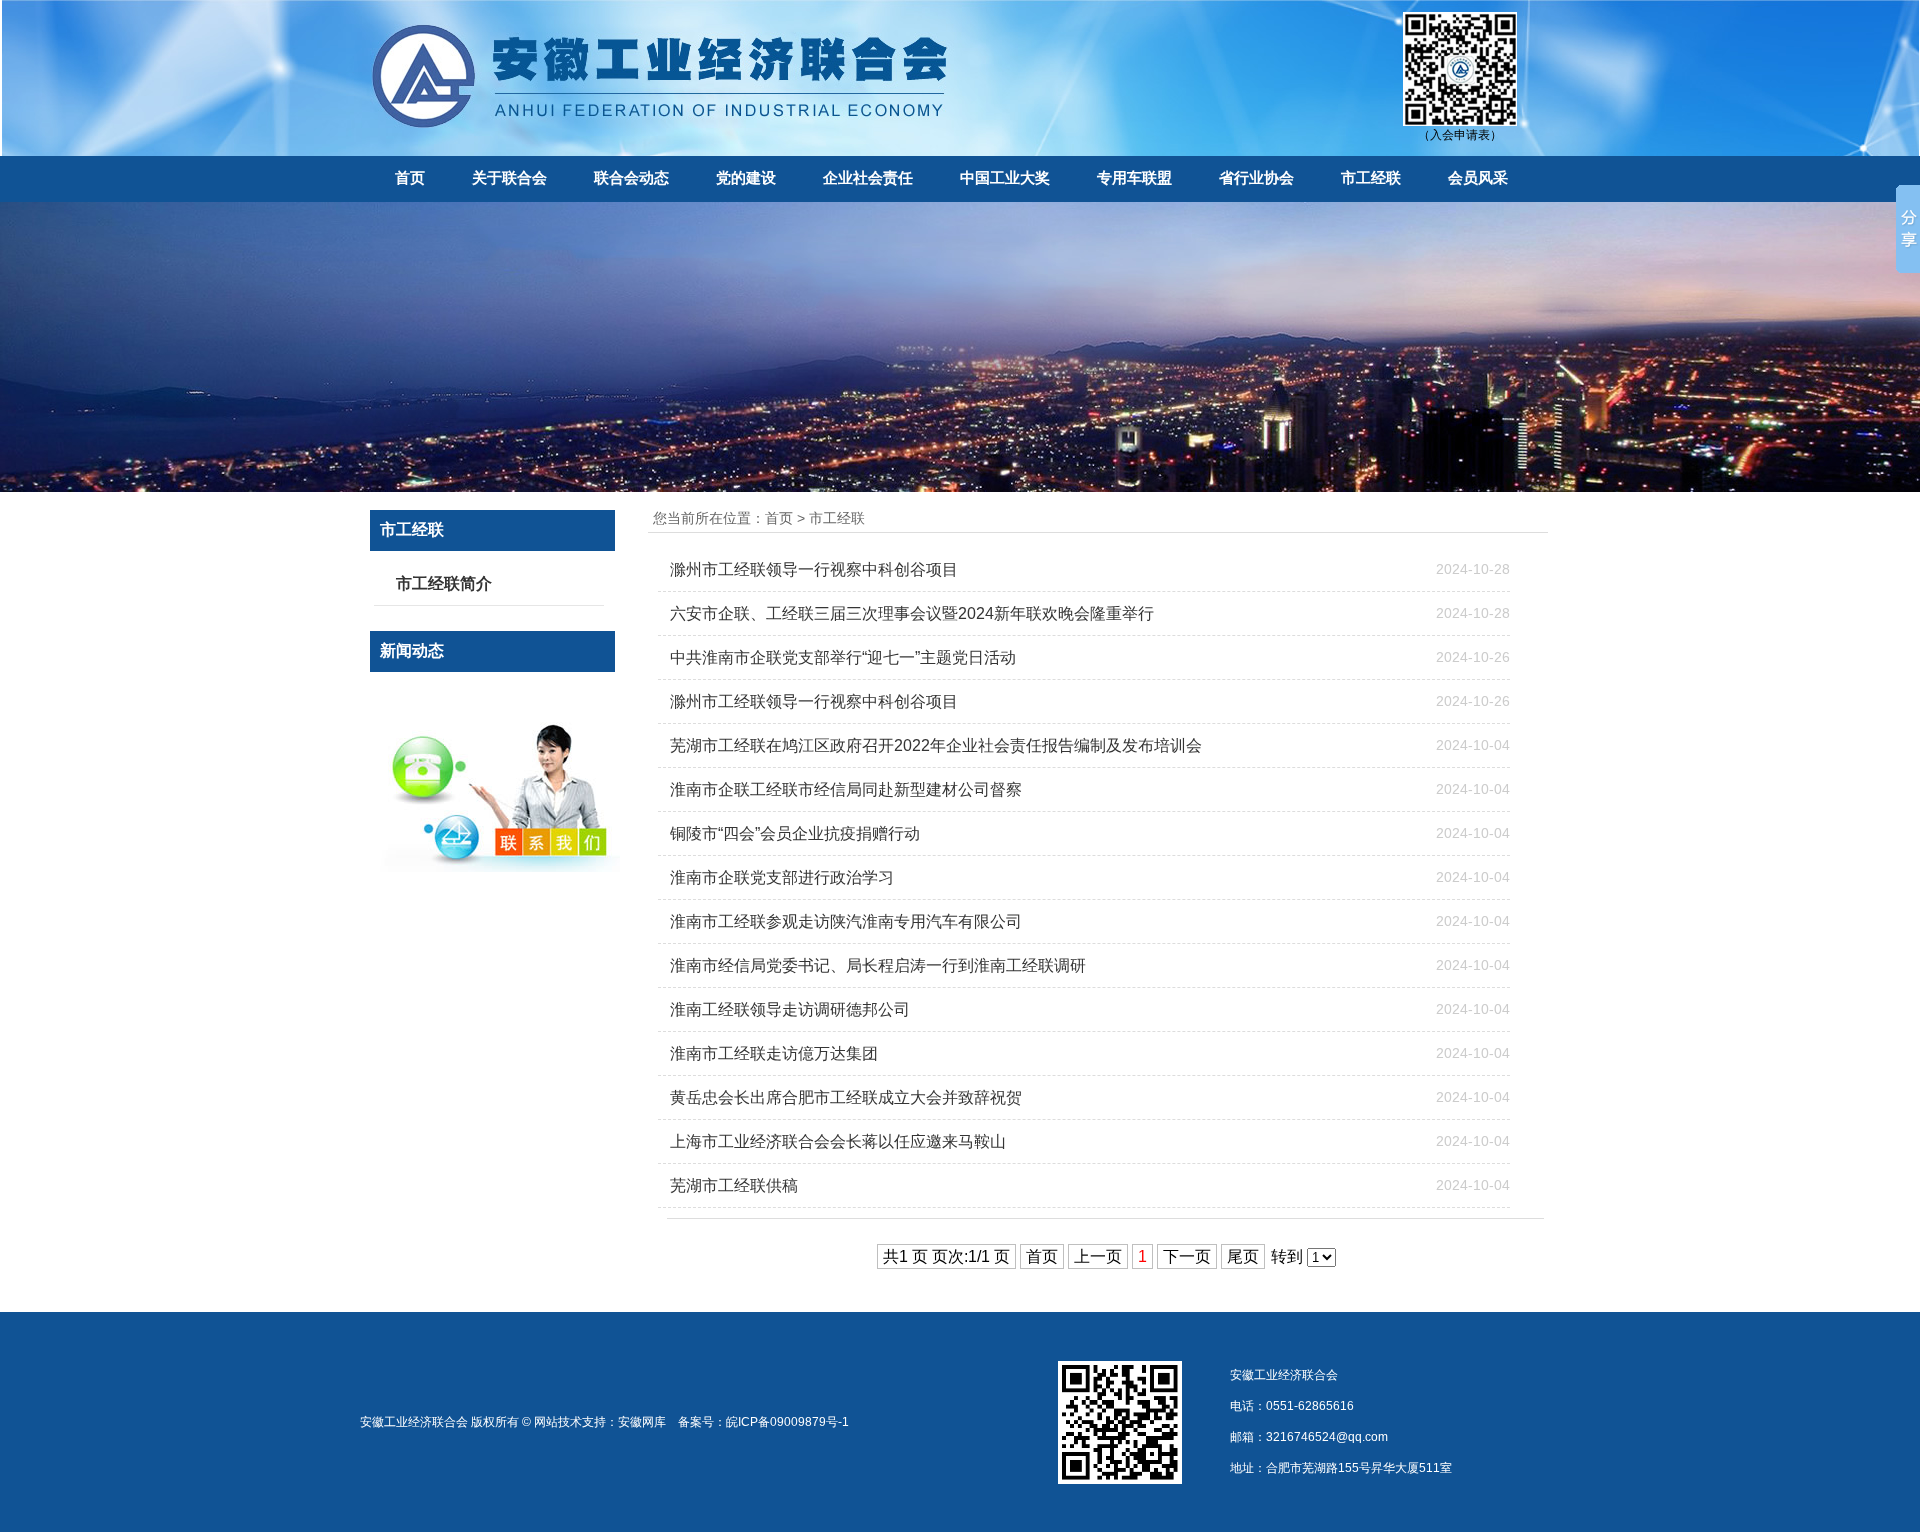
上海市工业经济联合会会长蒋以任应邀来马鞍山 (838, 1141)
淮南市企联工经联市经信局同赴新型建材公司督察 (846, 789)
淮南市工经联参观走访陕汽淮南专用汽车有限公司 (846, 921)
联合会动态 (631, 177)
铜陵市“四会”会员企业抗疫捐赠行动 (795, 833)
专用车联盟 (1134, 177)
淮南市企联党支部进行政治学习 (782, 877)
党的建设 (746, 177)
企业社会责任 (868, 177)
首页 (410, 177)
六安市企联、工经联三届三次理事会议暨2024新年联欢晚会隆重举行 (912, 613)
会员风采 (1478, 177)
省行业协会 (1256, 177)
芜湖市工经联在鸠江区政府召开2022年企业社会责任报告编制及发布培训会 (936, 745)
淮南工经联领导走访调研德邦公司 (790, 1009)
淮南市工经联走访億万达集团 (774, 1053)
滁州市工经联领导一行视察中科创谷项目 (814, 569)
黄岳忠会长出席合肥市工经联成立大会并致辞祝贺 (846, 1097)
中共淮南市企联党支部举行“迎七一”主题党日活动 (843, 657)
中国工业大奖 (1005, 177)
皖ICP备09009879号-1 (787, 1422)
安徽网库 (642, 1422)
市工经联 (1371, 177)
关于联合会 (509, 177)
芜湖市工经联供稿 (734, 1185)
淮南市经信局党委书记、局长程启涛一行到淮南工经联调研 (878, 965)
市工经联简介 (444, 583)
